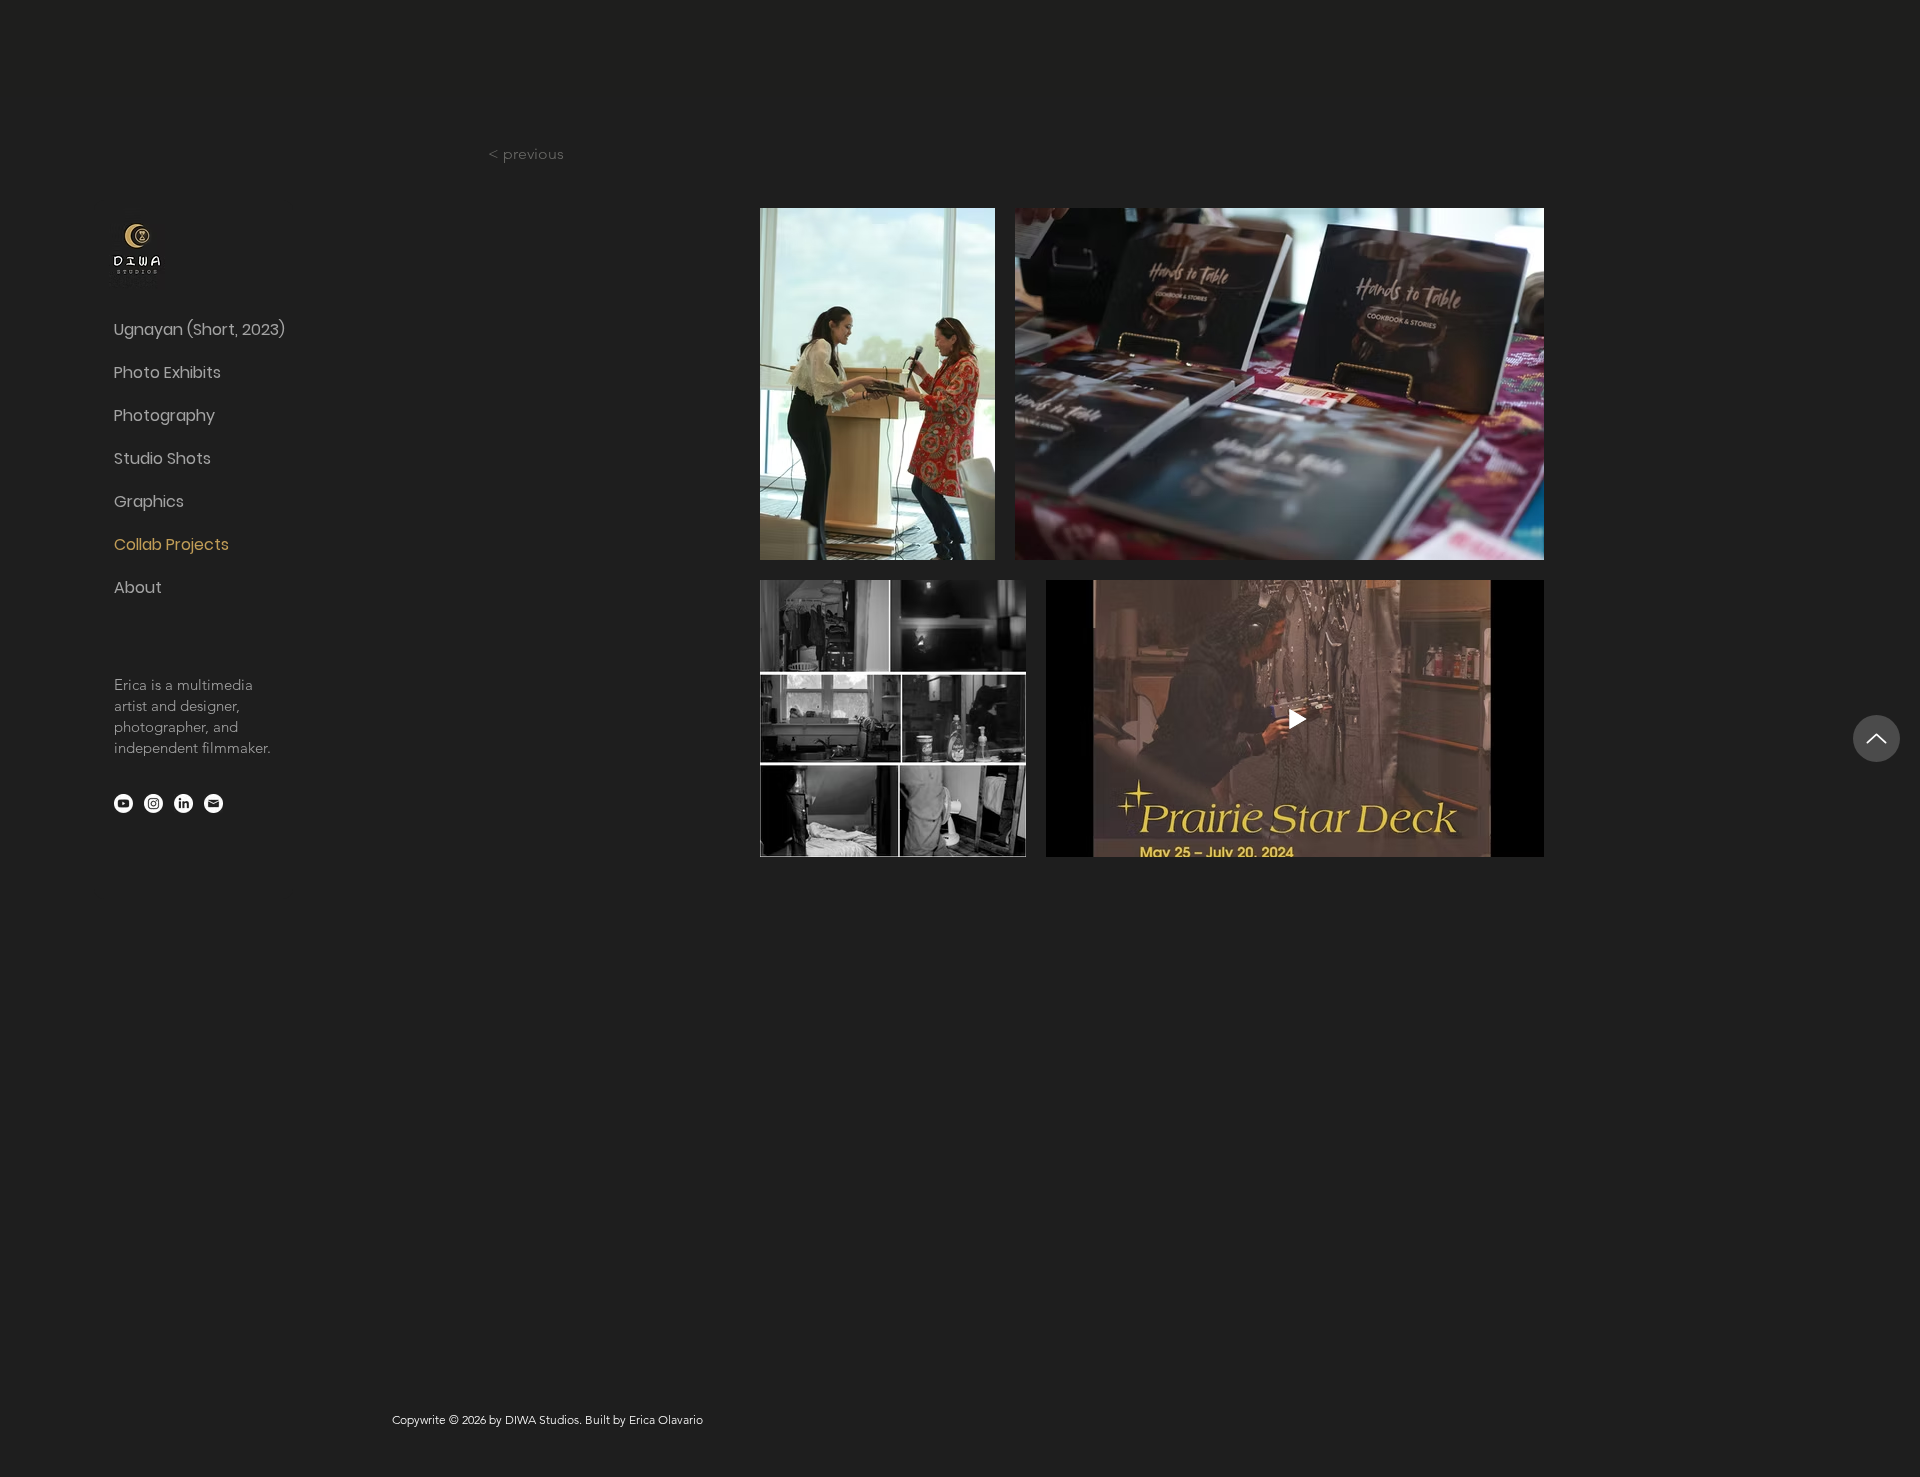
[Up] (1876, 738)
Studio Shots (162, 458)
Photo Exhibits (167, 372)
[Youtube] (123, 803)
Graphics (149, 501)
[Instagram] (153, 803)
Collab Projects (171, 544)
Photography (164, 415)
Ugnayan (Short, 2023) (192, 329)
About (138, 587)
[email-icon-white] (213, 803)
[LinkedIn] (183, 803)
